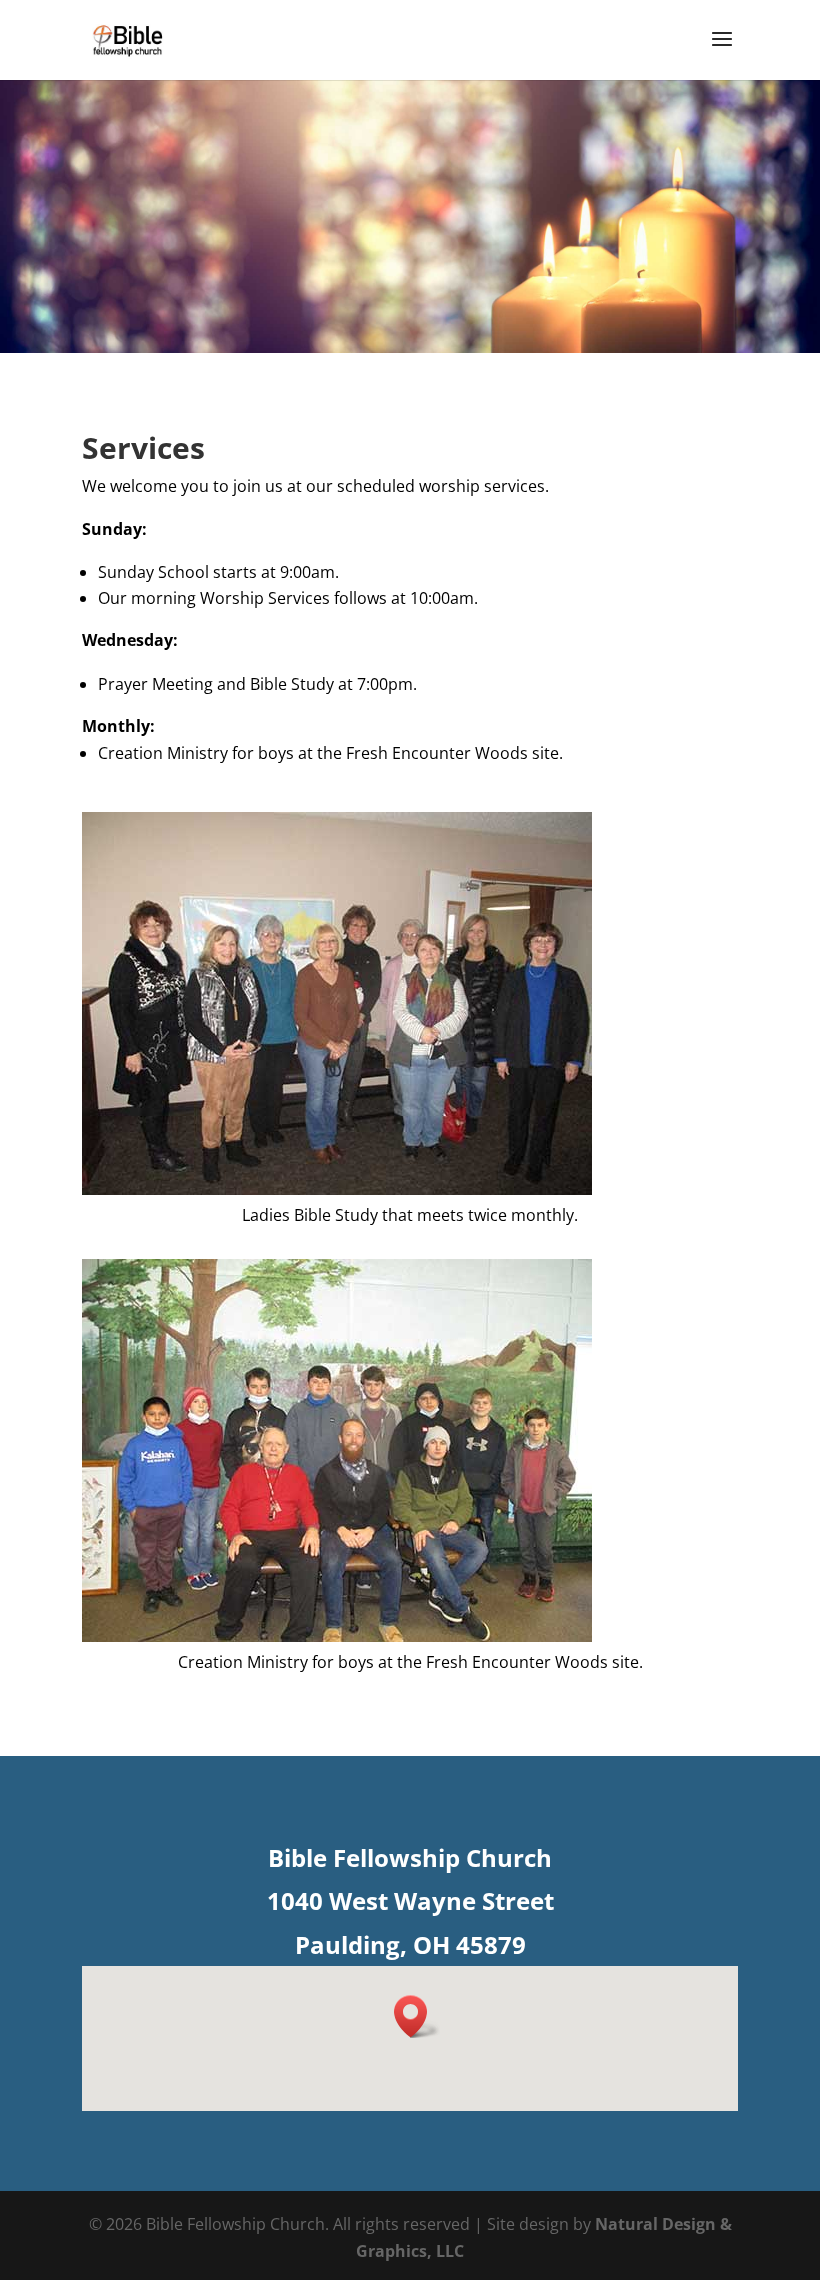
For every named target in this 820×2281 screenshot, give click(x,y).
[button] (417, 2016)
